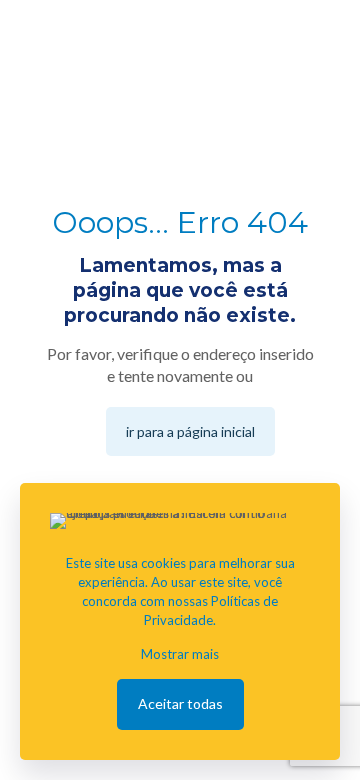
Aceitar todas (180, 703)
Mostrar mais (180, 654)
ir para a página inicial (190, 431)
